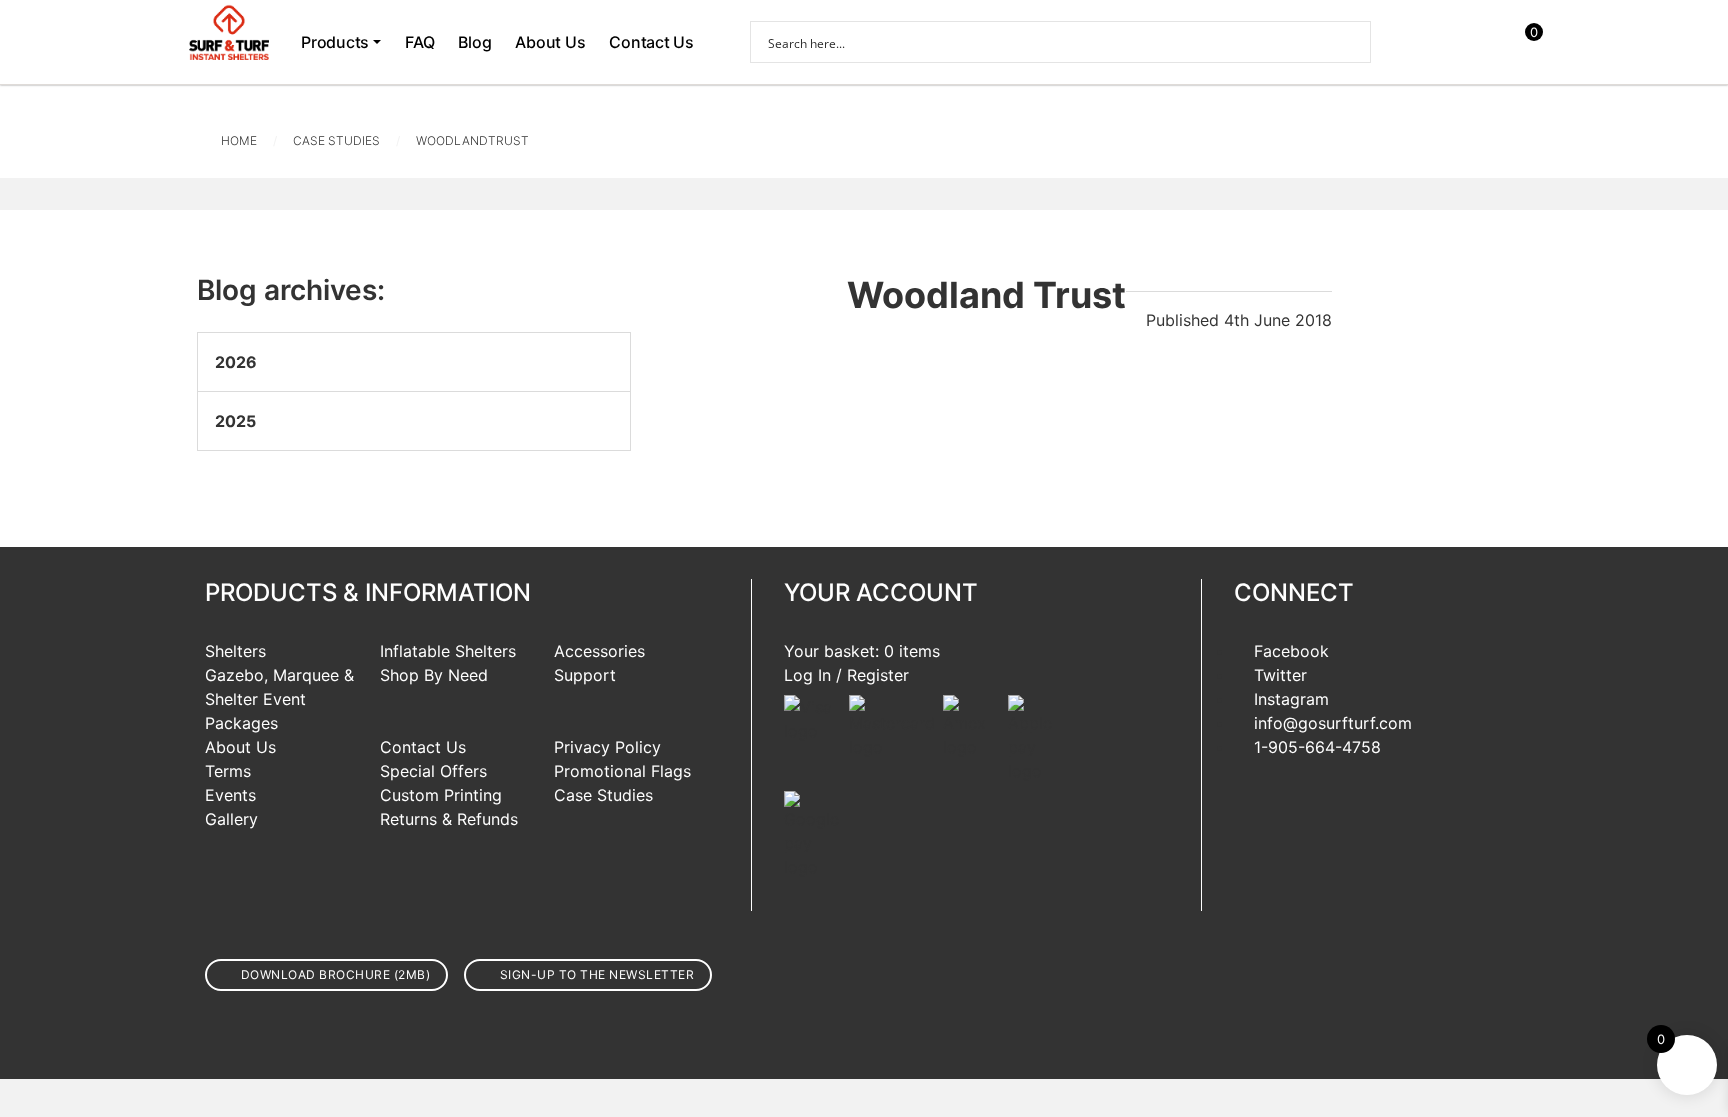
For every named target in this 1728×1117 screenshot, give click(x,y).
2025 (235, 421)
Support (585, 675)
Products (335, 42)
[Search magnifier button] (1350, 42)
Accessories (599, 651)
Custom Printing (441, 795)
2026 (236, 362)
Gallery (231, 819)
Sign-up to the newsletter (597, 974)
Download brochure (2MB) (336, 974)
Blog (474, 42)
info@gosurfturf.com (1333, 723)
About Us (550, 42)
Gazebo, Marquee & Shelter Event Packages (279, 699)
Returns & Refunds (449, 819)
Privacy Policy (607, 747)
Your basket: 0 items (862, 651)
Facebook (1291, 651)
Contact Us (651, 42)
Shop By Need (434, 675)
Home (239, 140)
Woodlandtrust (472, 140)
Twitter (1280, 675)
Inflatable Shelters (448, 651)
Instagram (1291, 699)
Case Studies (336, 140)
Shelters (235, 651)
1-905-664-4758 (1317, 747)
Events (230, 795)
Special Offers (433, 771)
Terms (228, 771)
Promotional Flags (622, 771)
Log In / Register (846, 675)
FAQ (419, 42)
